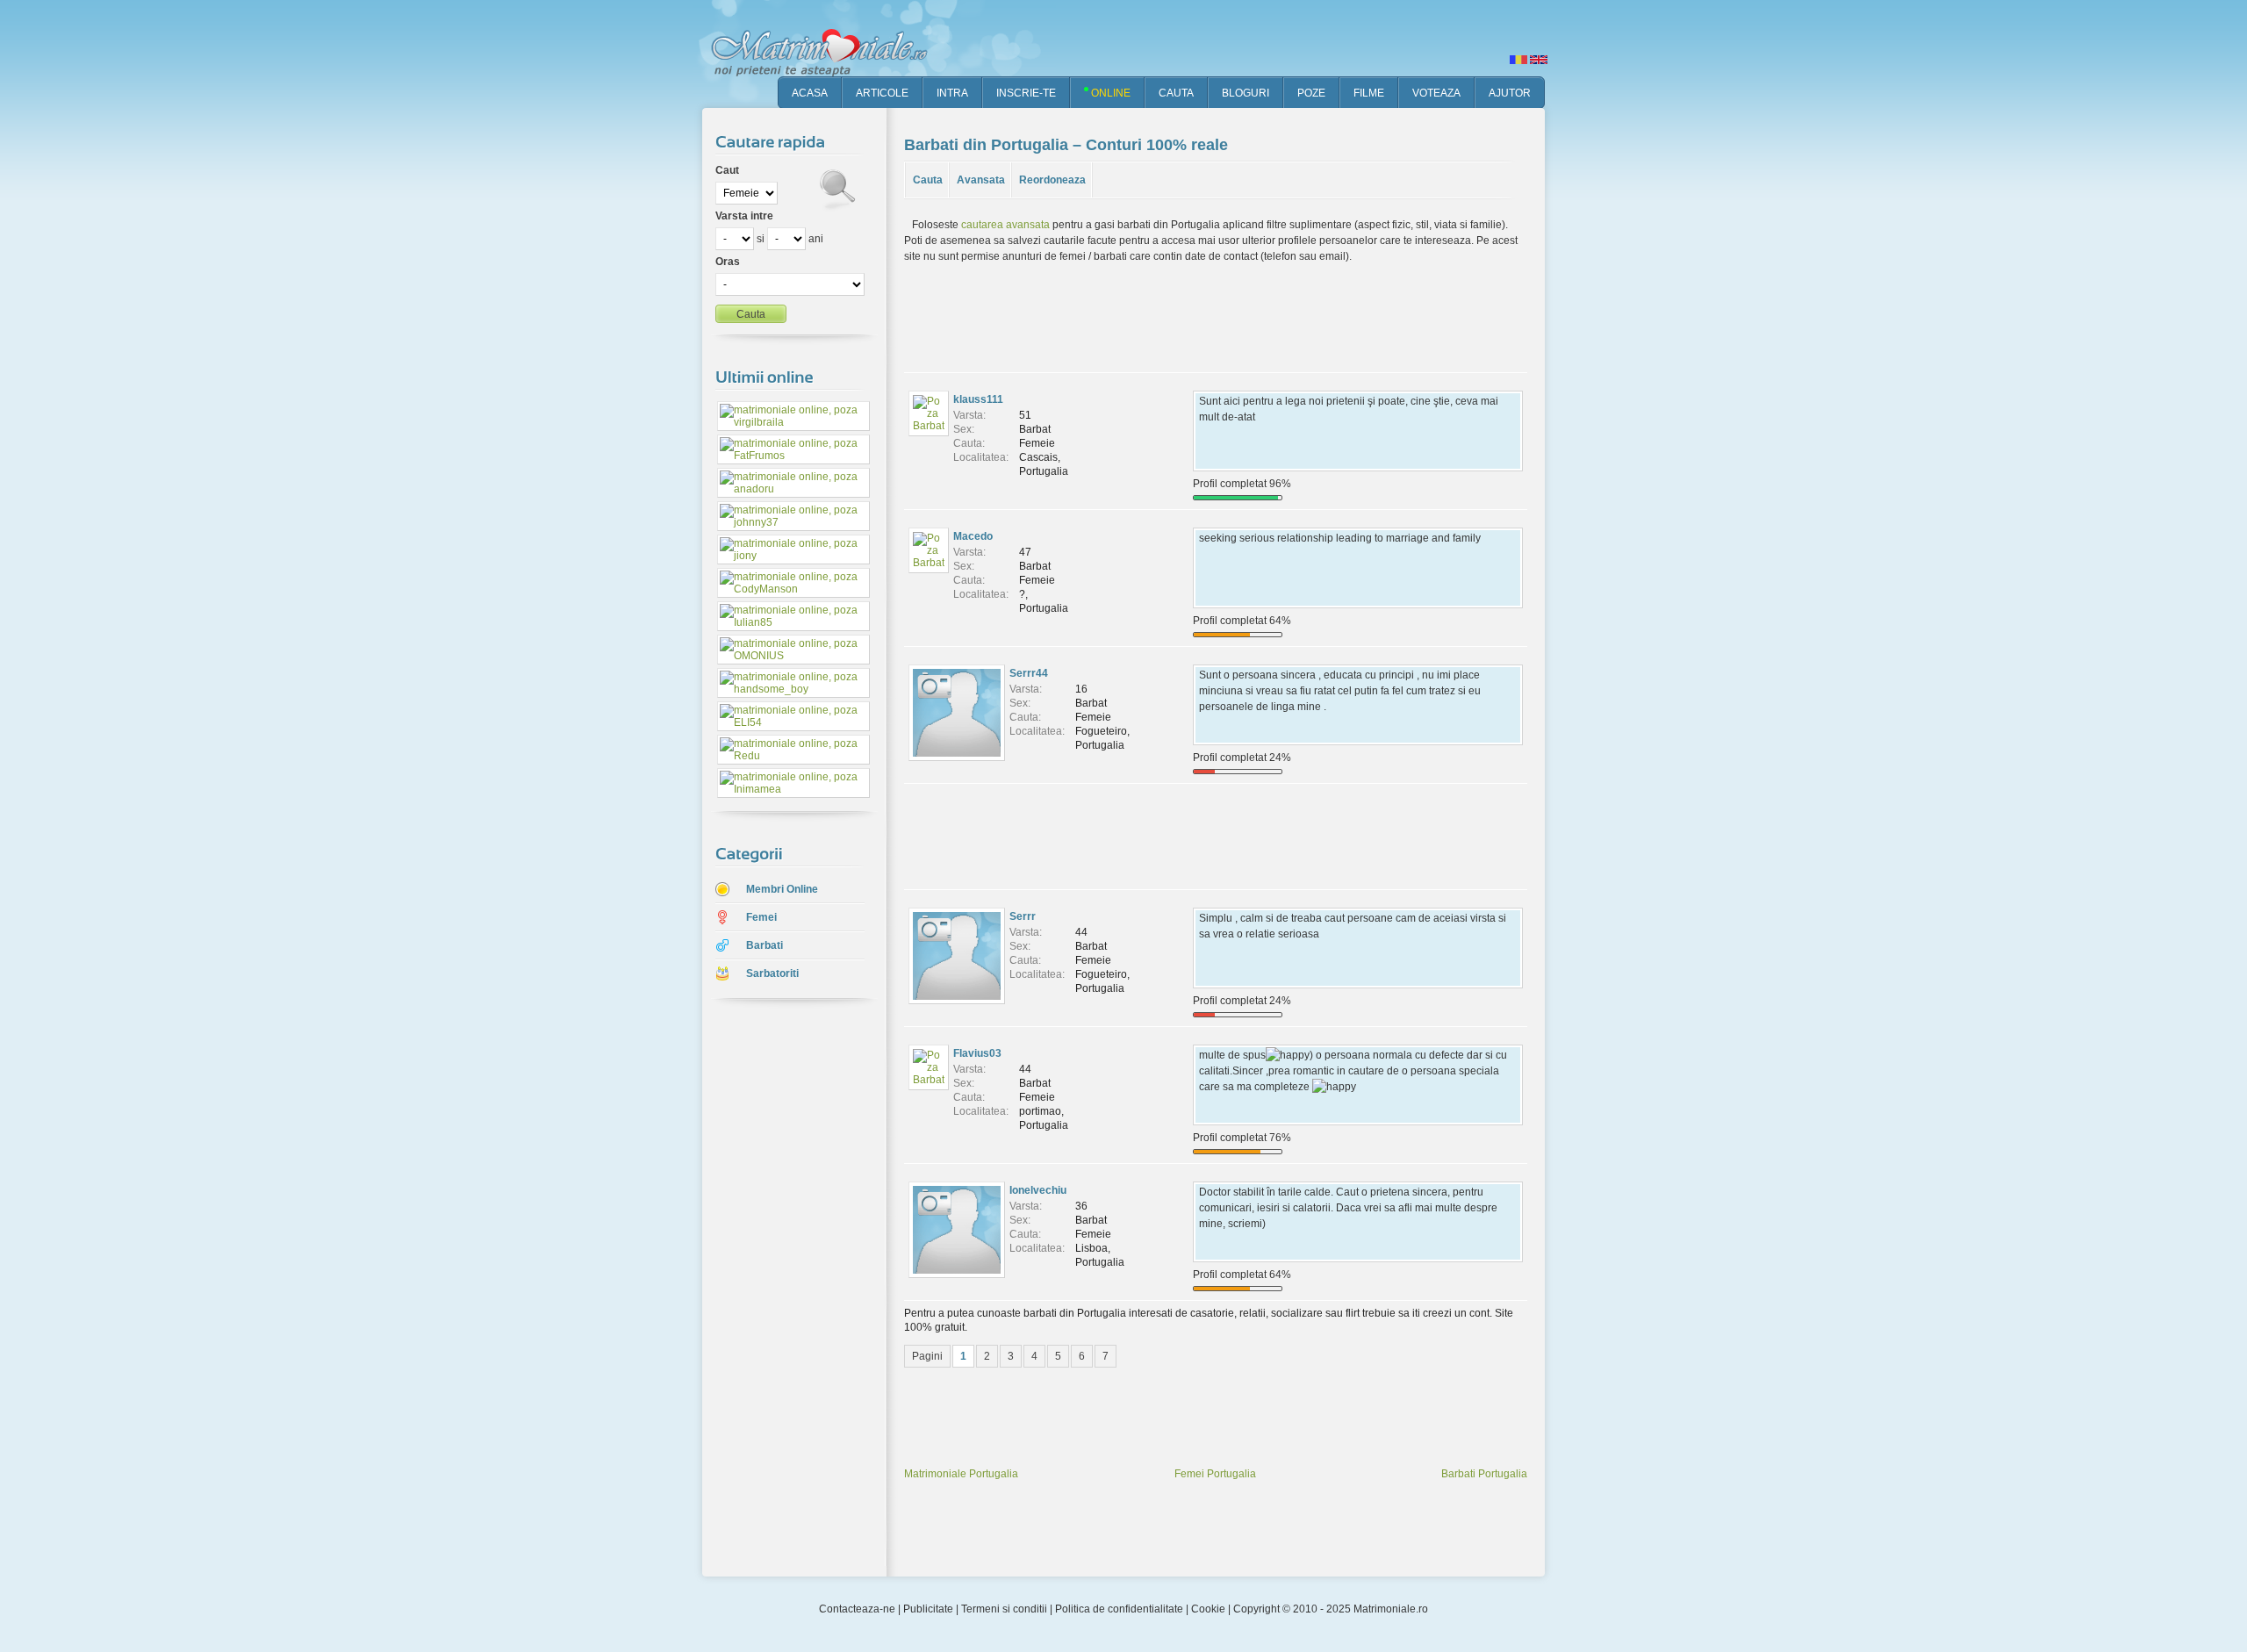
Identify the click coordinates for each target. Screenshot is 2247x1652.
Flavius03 (977, 1053)
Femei (761, 917)
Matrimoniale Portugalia (961, 1474)
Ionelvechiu (1038, 1190)
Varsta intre (744, 216)
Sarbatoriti (772, 973)
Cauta (928, 180)
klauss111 (978, 399)
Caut (727, 170)
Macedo (973, 536)
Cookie (1208, 1609)
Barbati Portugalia (1484, 1474)
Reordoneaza (1052, 180)
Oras (728, 262)
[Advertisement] (781, 1289)
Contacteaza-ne (857, 1609)
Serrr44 (1029, 673)
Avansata (981, 180)
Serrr (1023, 916)
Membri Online (782, 889)
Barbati (765, 945)
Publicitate (928, 1609)
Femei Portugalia (1215, 1474)
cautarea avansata (1005, 225)
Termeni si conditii (1004, 1609)
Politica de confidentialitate (1119, 1609)
